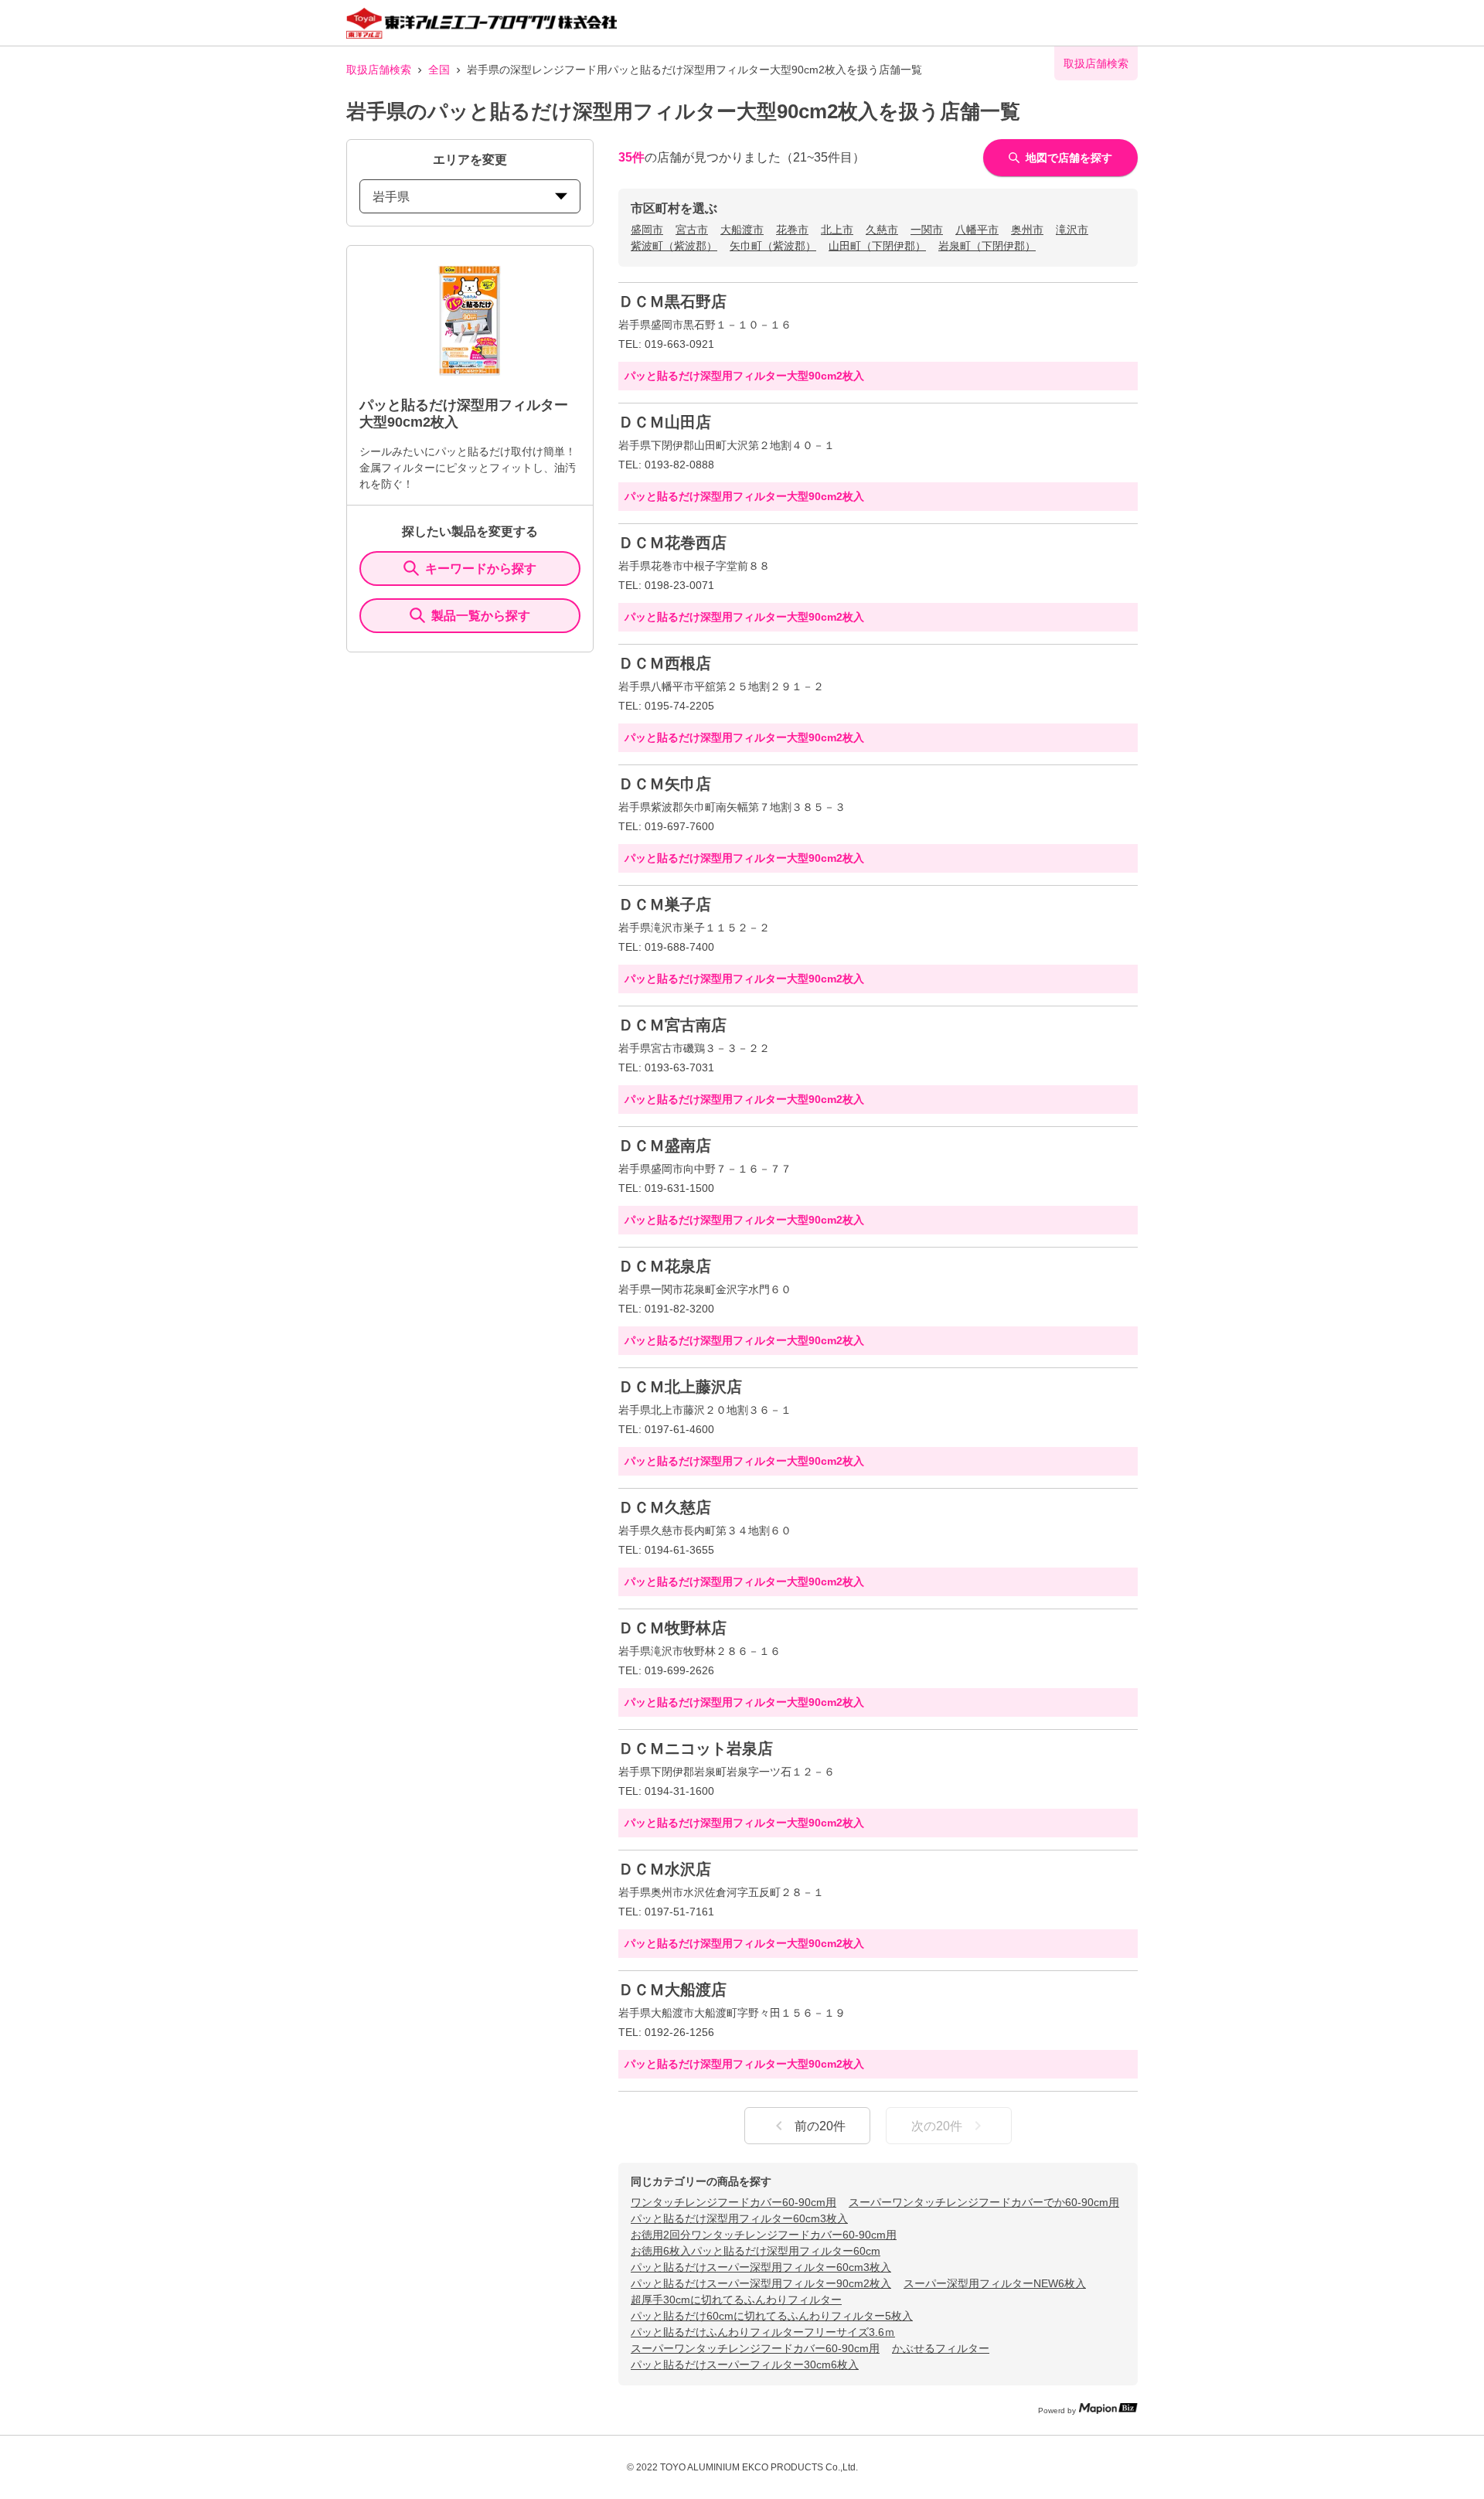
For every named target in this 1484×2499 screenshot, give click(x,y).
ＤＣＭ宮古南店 (672, 1025)
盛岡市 (647, 230)
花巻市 (792, 230)
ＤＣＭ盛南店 (665, 1146)
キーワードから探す (481, 569)
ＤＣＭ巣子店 (665, 904)
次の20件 (937, 2126)
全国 (439, 70)
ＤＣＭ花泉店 (665, 1266)
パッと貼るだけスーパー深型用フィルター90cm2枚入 (761, 2283)
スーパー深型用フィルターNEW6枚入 (995, 2283)
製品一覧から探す (481, 616)
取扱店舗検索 (379, 70)
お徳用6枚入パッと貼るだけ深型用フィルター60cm (756, 2251)
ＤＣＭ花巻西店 (672, 543)
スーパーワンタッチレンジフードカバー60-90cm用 (755, 2348)
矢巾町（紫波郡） (773, 246)
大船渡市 (742, 230)
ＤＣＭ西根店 (665, 663)
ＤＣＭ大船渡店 (672, 1990)
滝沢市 (1072, 230)
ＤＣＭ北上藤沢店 (680, 1387)
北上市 (837, 230)
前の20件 (820, 2126)
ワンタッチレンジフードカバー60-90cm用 (733, 2202)
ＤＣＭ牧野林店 (672, 1628)
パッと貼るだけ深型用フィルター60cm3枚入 (739, 2218)
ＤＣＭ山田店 (665, 422)
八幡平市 (977, 230)
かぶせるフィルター (941, 2348)
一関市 (927, 230)
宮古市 (692, 230)
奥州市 (1027, 230)
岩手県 (391, 197)
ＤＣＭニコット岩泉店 (696, 1748)
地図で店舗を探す (1069, 158)
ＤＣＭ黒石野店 (672, 301)
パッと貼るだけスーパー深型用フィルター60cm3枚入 (761, 2267)
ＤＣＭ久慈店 (665, 1507)
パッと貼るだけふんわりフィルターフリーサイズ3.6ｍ (763, 2332)
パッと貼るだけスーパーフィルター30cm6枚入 (745, 2365)
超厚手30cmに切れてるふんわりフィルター (736, 2300)
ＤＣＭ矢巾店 (665, 784)
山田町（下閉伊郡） (877, 246)
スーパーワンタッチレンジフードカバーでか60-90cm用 (984, 2202)
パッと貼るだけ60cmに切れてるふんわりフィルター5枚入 (772, 2316)
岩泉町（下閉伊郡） (987, 246)
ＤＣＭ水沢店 (665, 1869)
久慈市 (882, 230)
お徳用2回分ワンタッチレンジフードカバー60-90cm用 (764, 2235)
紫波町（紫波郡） (674, 246)
